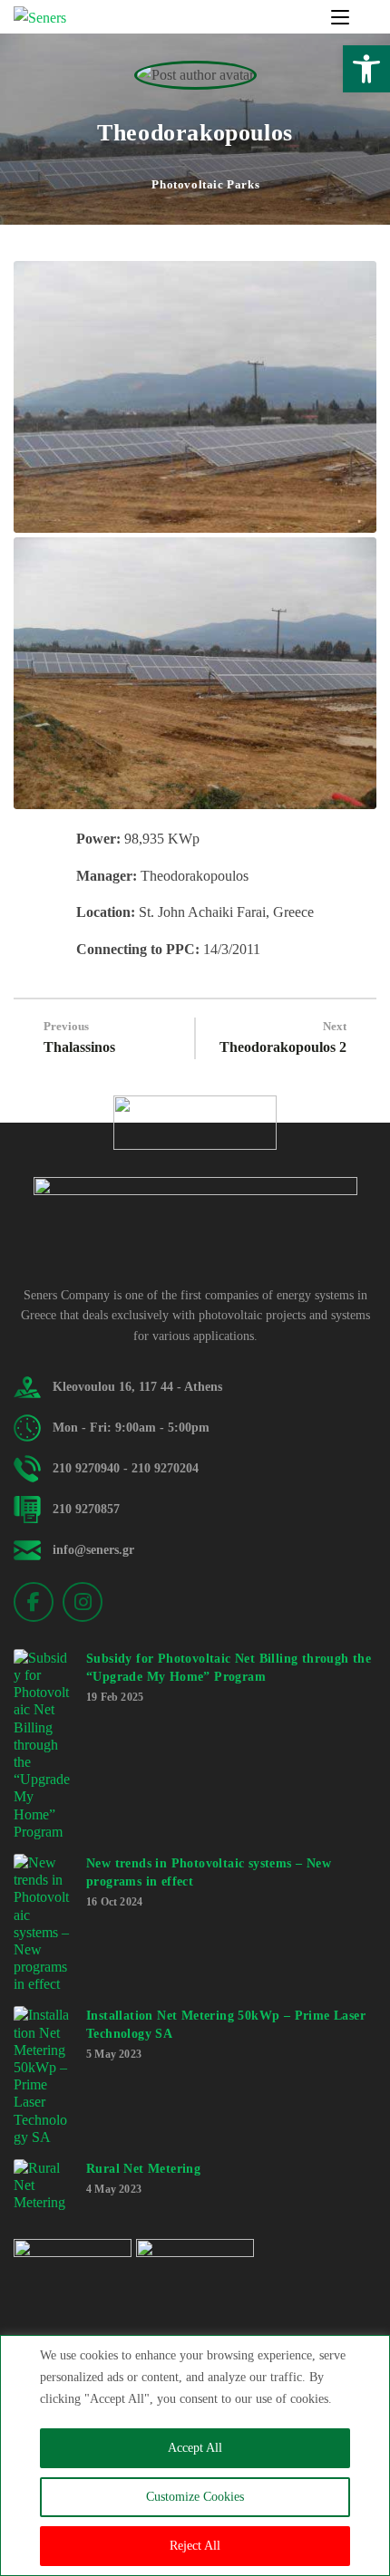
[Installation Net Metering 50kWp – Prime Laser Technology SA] (43, 2076)
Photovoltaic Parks (205, 184)
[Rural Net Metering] (43, 2185)
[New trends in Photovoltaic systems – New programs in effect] (43, 1924)
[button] (366, 69)
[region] (195, 2455)
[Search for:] (365, 18)
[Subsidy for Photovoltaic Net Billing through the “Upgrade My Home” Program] (43, 1745)
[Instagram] (83, 1602)
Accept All (195, 2448)
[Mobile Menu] (342, 18)
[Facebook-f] (34, 1602)
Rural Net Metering (143, 2169)
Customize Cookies (195, 2497)
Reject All (195, 2546)
